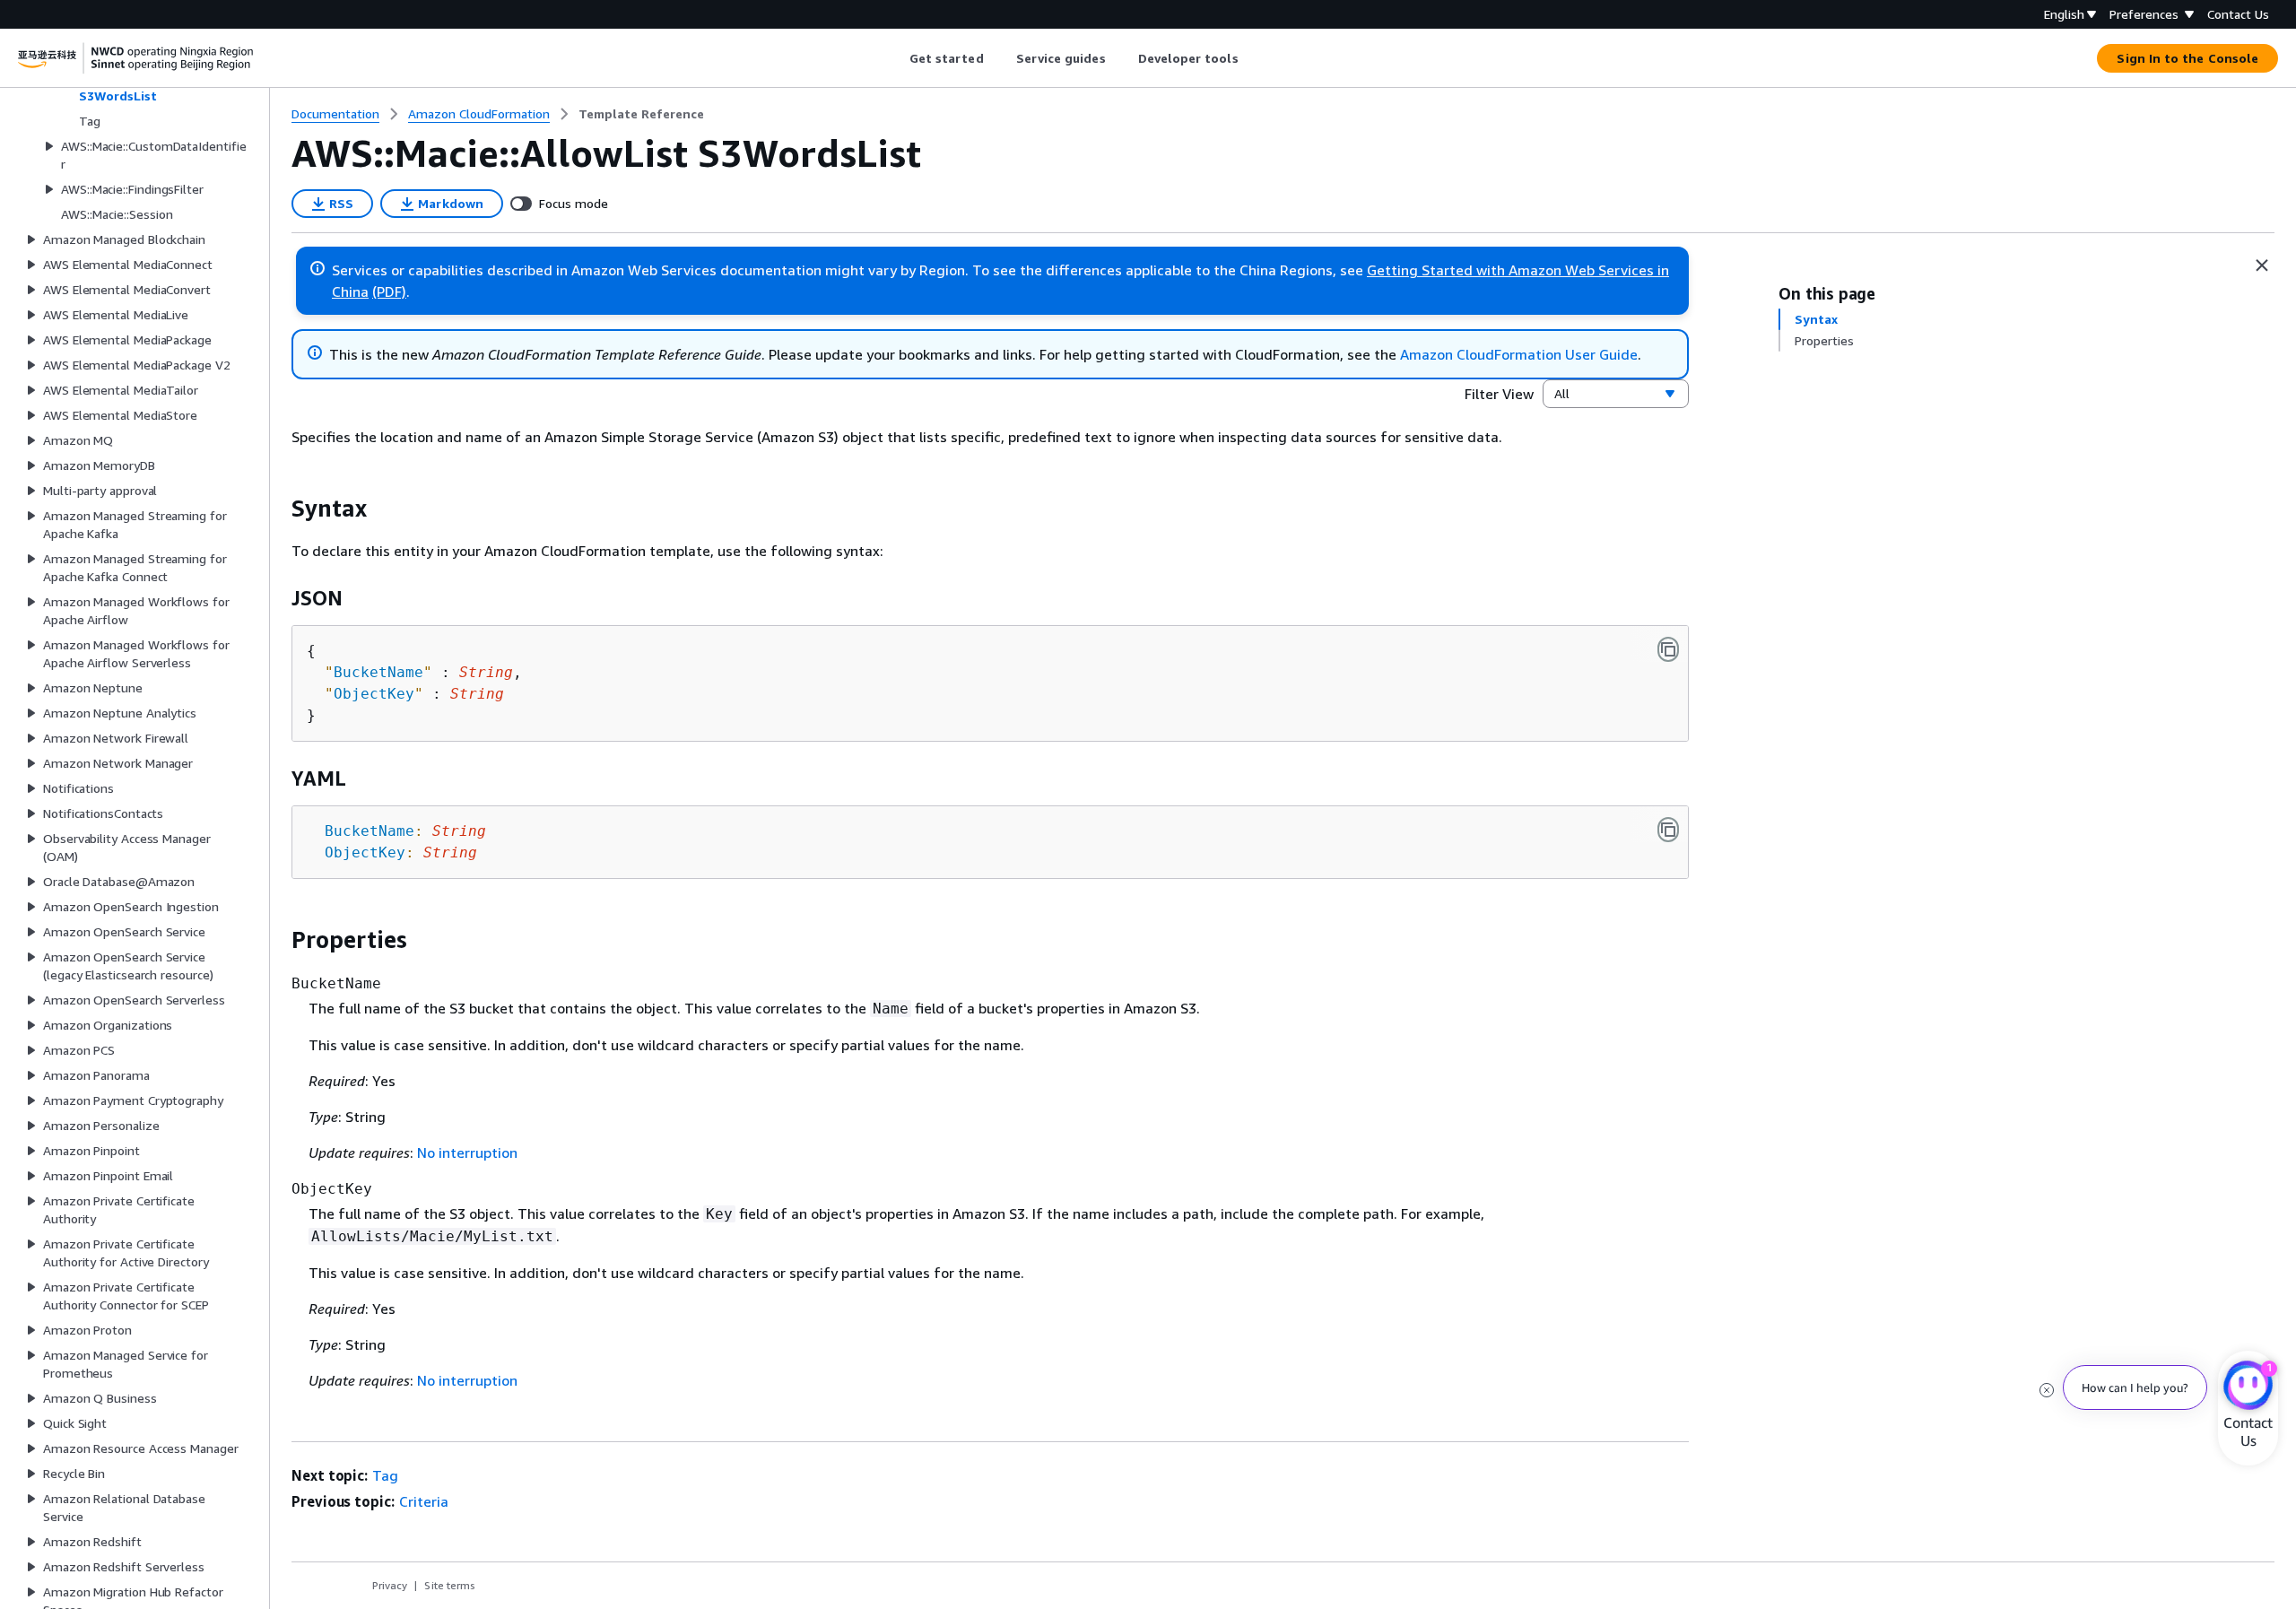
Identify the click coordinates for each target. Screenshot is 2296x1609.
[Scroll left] (896, 58)
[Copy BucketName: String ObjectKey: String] (1668, 830)
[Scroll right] (1252, 58)
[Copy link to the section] (277, 509)
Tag (385, 1475)
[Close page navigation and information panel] (2262, 265)
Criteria (424, 1501)
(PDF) (389, 291)
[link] (641, 114)
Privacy (390, 1585)
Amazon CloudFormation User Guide (1519, 354)
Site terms (450, 1585)
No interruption (467, 1152)
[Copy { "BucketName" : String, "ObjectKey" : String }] (1668, 649)
